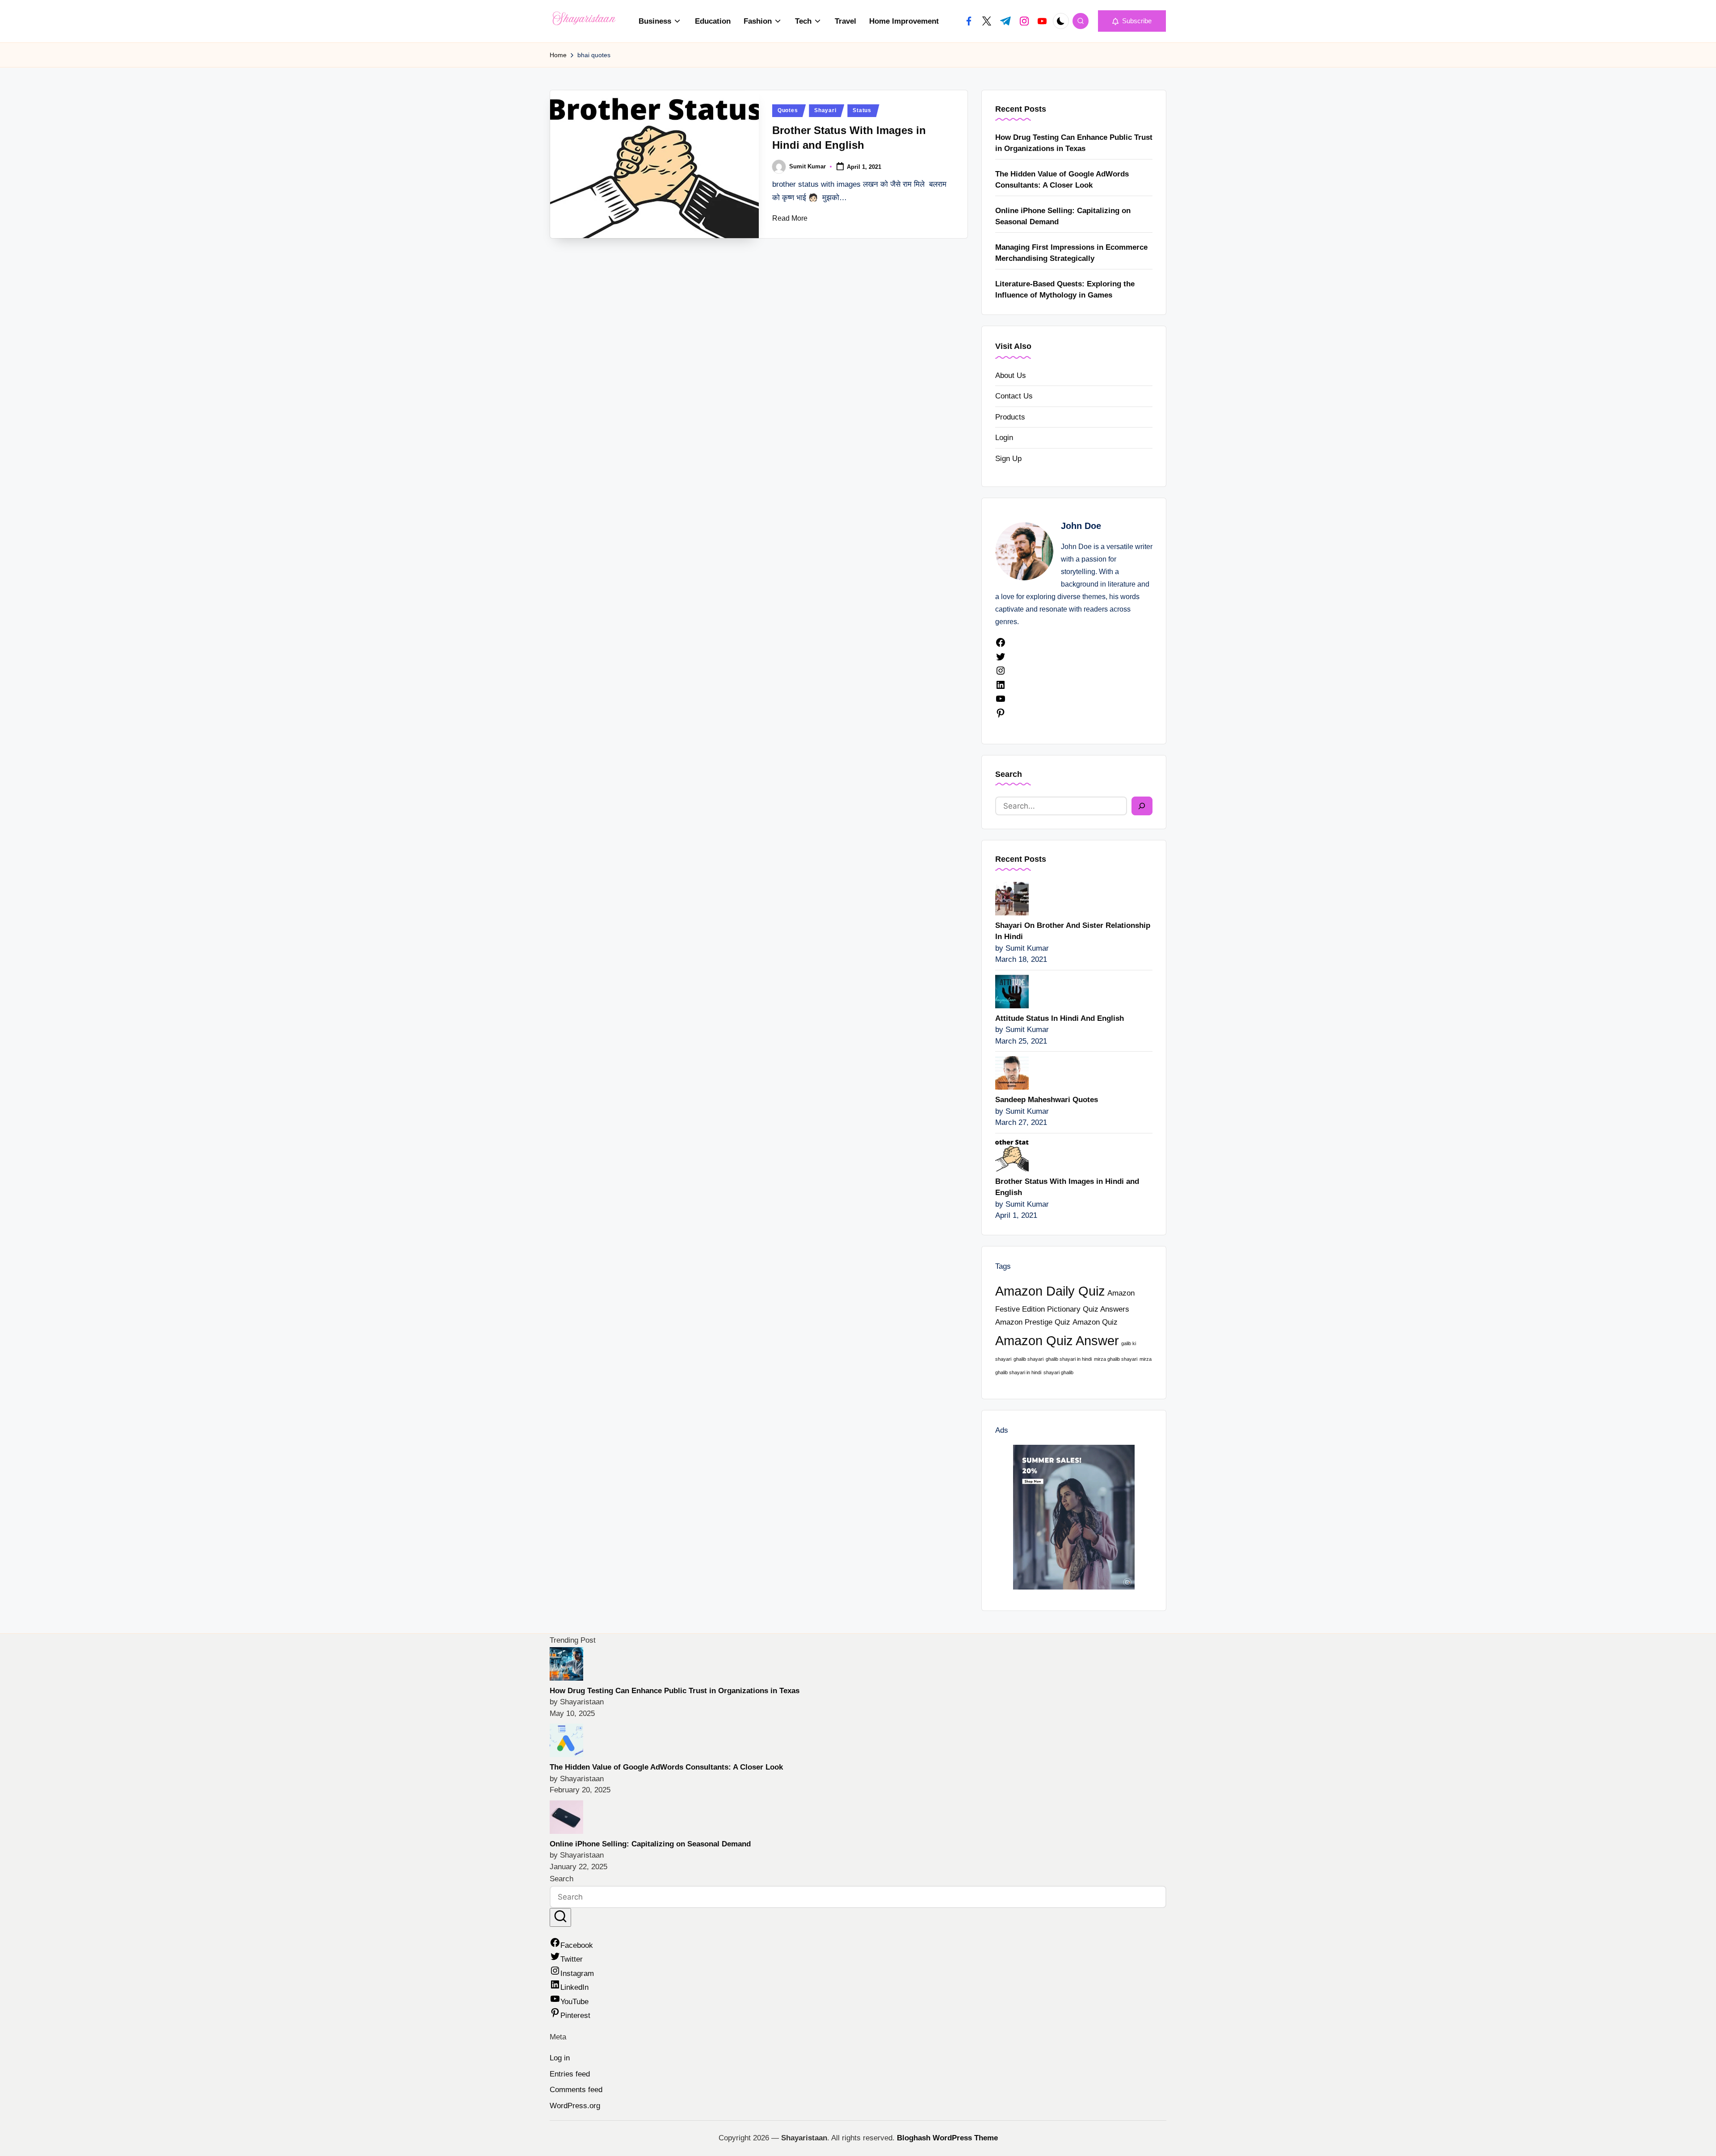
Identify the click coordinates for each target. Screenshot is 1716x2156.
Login (1004, 438)
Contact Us (1014, 396)
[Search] (1142, 806)
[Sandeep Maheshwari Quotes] (1012, 1072)
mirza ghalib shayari (1116, 1359)
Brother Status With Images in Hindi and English (1067, 1187)
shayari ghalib (1058, 1372)
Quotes (788, 110)
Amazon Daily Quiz (1050, 1291)
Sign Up (1008, 459)
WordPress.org (575, 2106)
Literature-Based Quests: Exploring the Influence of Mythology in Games (1065, 290)
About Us (1011, 375)
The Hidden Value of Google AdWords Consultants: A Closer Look (1062, 180)
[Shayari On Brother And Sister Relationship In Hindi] (1012, 898)
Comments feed (576, 2090)
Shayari (825, 110)
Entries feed (570, 2074)
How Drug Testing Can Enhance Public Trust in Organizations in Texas (1074, 143)
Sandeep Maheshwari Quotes (1047, 1100)
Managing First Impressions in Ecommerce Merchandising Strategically (1071, 253)
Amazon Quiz (1095, 1322)
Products (1010, 417)
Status (862, 110)
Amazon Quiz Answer (1057, 1340)
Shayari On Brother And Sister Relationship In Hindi (1073, 931)
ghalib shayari (1028, 1359)
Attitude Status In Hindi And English (1060, 1018)
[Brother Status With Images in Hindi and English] (1012, 1154)
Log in (560, 2058)
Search (1009, 774)
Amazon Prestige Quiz (1033, 1322)
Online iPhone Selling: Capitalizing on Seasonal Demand (1063, 216)
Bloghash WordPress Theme (947, 2138)
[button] (1132, 21)
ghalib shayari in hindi (1069, 1359)
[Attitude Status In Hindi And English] (1012, 991)
